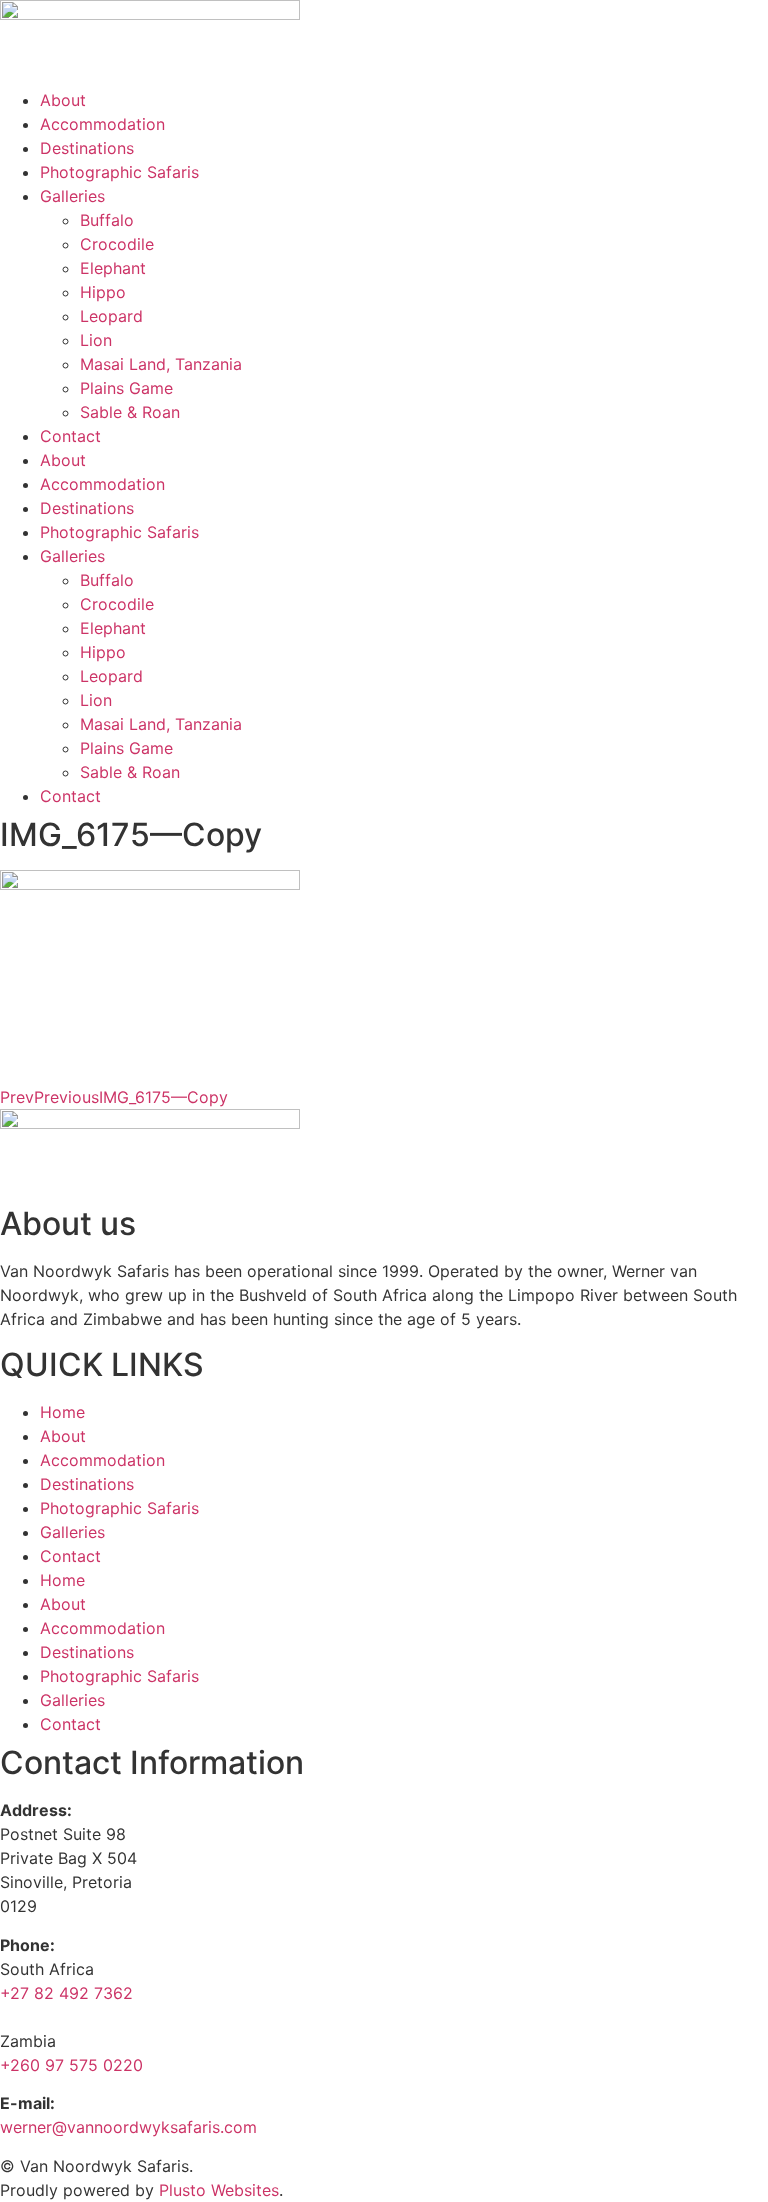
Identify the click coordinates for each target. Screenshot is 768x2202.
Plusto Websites (219, 2190)
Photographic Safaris (119, 172)
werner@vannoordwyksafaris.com (128, 2127)
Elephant (113, 268)
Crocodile (117, 244)
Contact (70, 436)
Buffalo (107, 220)
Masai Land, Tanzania (161, 364)
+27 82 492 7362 (66, 1993)
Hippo (103, 292)
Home (62, 1412)
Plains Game (126, 388)
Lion (96, 340)
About (63, 100)
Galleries (72, 196)
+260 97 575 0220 (71, 2065)
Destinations (87, 148)
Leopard (111, 316)
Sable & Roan (130, 412)
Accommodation (102, 124)
